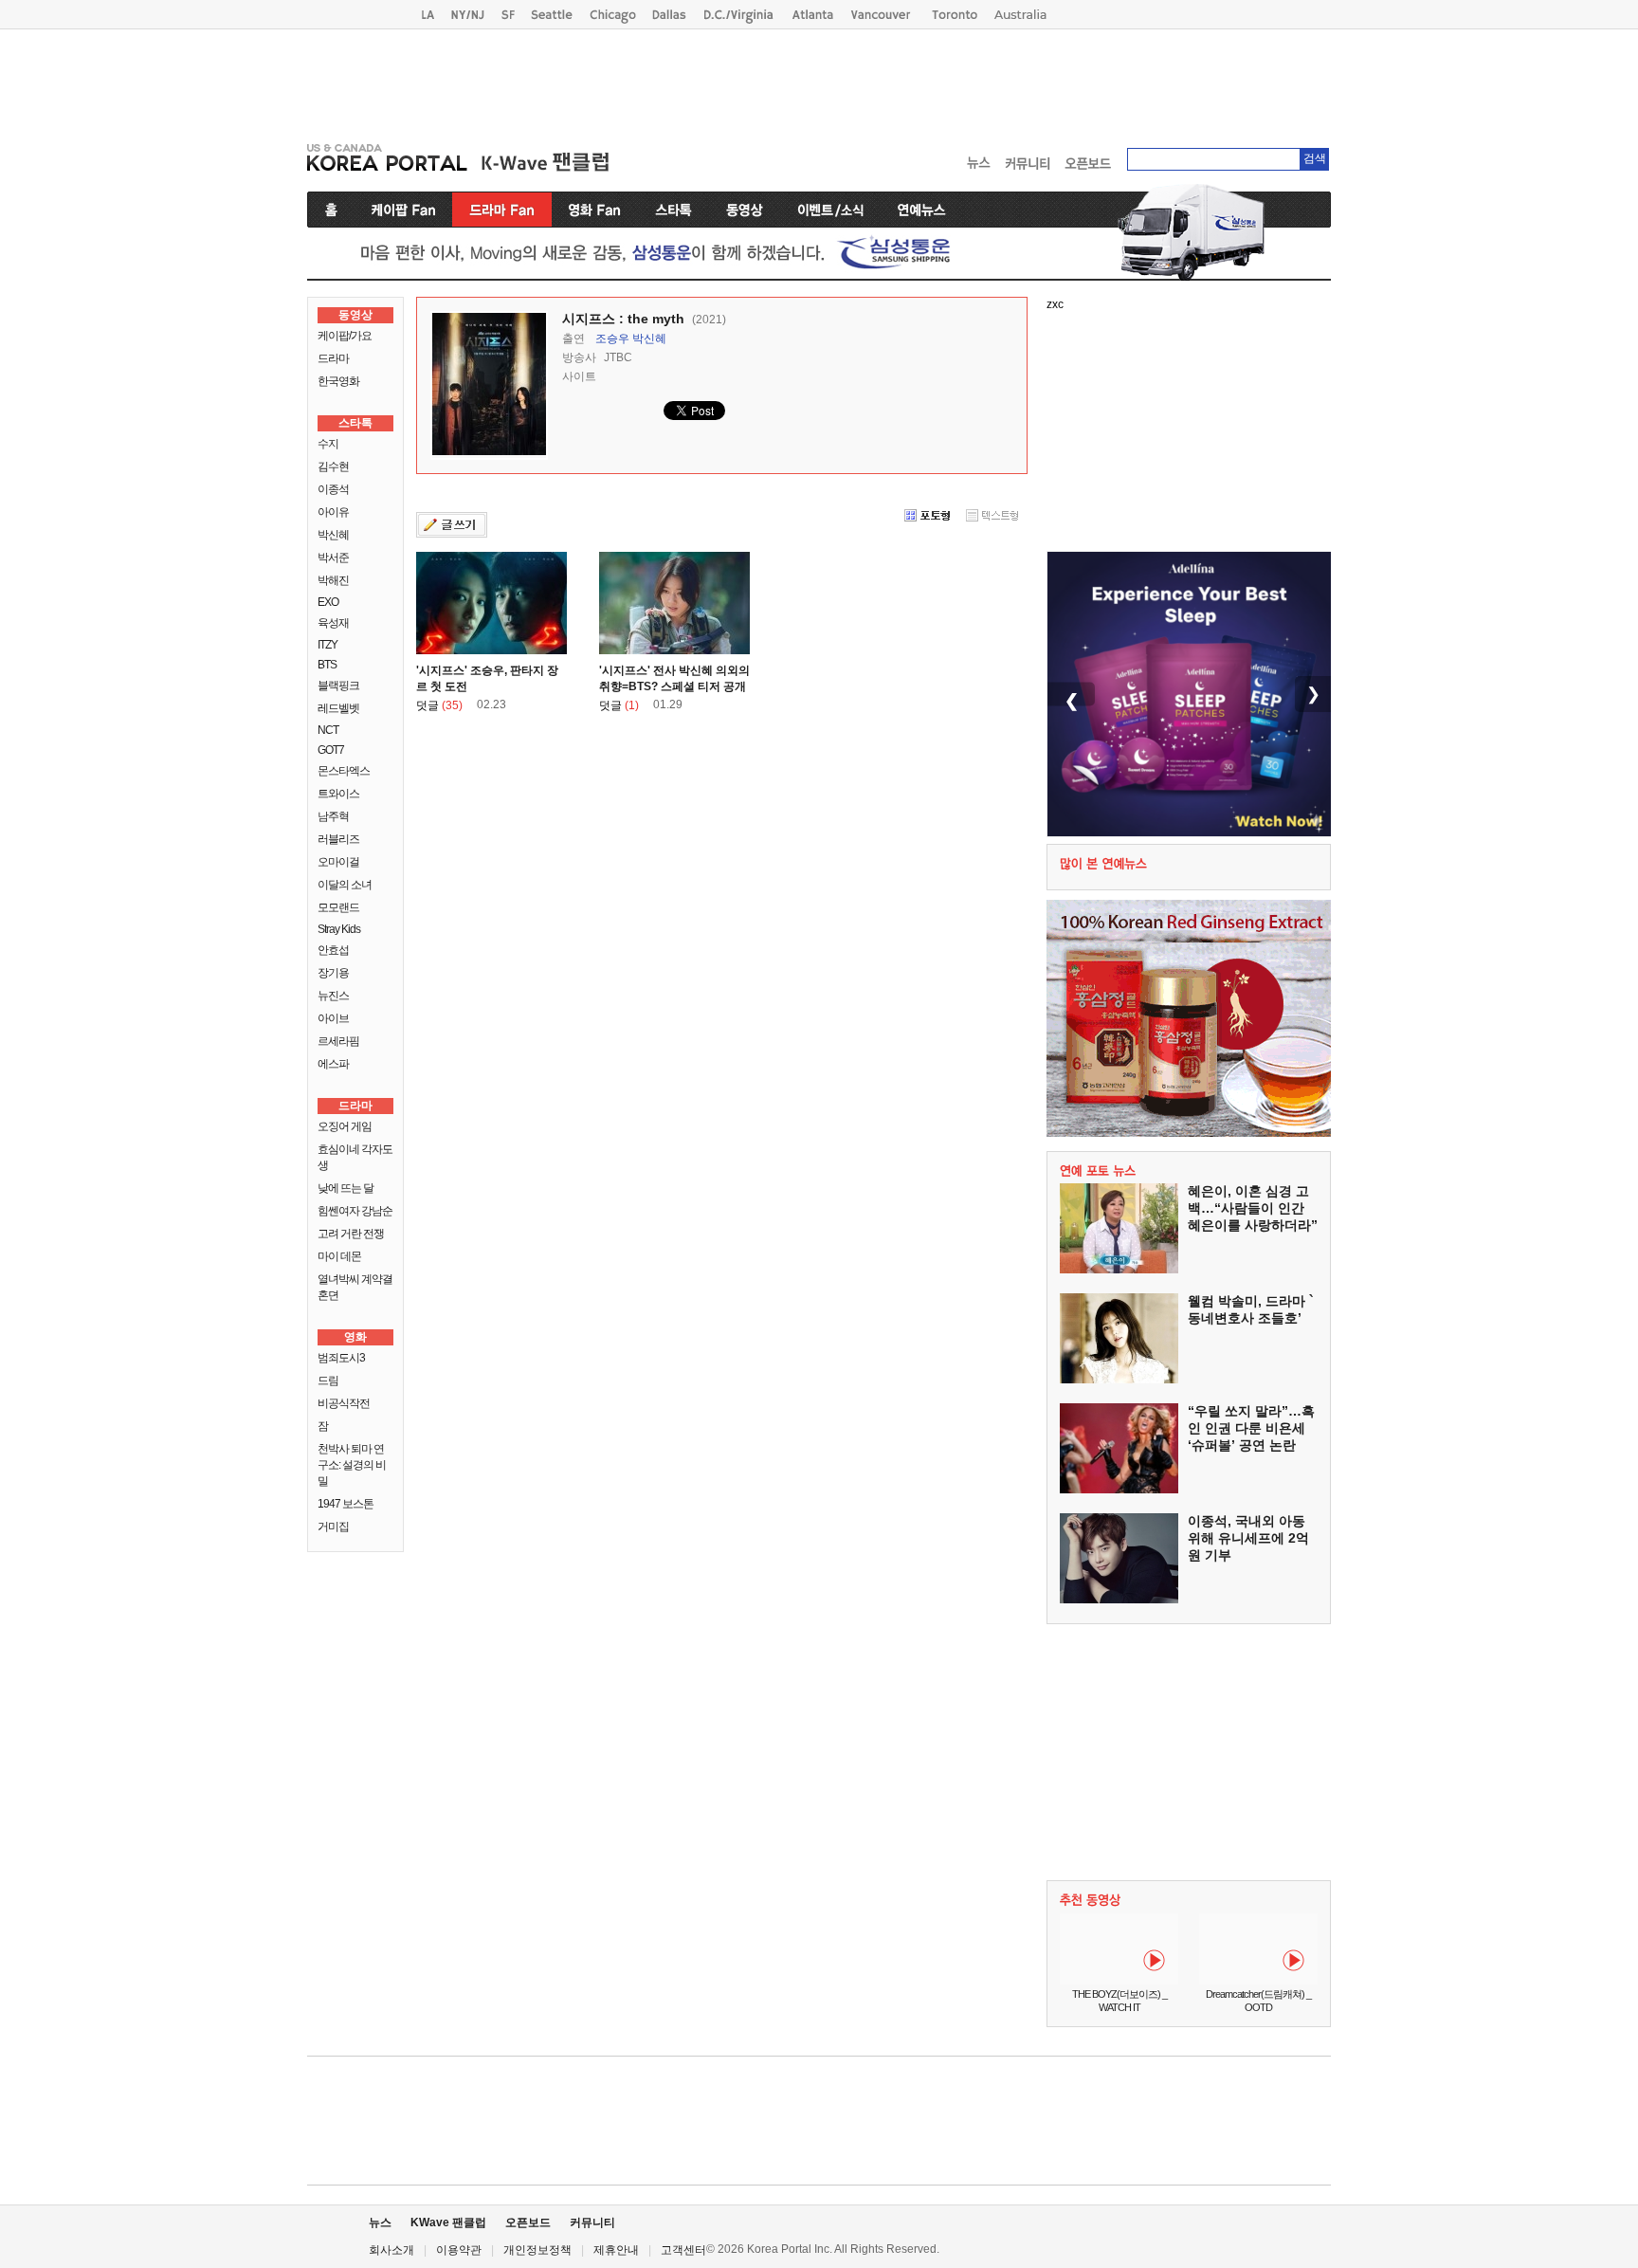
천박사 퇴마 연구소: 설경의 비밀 (352, 1465)
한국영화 (338, 381)
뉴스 (380, 2222)
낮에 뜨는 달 (346, 1188)
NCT (328, 730)
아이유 (333, 512)
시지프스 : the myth (623, 319)
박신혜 (333, 535)
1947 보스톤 (346, 1504)
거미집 (333, 1527)
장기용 (333, 973)
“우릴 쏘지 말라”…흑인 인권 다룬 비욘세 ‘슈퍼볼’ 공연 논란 (1251, 1428)
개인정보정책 (537, 2250)
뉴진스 (333, 996)
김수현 (333, 466)
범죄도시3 (341, 1358)
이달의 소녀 (345, 885)
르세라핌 (338, 1041)
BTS (327, 665)
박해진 (333, 580)
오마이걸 (338, 862)
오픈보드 (528, 2222)
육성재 (333, 623)
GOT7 (331, 750)
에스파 (333, 1064)
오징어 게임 (345, 1126)
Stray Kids (339, 929)
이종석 (333, 489)
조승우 (612, 338)
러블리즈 (338, 839)
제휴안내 (616, 2250)
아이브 (333, 1018)
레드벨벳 (338, 708)
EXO (328, 602)
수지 (328, 444)
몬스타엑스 (344, 771)
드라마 (333, 358)
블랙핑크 (338, 686)
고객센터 (683, 2250)
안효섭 (333, 950)
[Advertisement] (819, 82)
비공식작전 (344, 1403)
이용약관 (459, 2250)
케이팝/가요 (345, 336)
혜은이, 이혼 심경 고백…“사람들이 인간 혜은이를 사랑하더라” (1253, 1208)
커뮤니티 (592, 2222)
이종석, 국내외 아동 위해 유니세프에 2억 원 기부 (1248, 1538)
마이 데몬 (339, 1256)
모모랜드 (338, 907)
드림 (328, 1381)
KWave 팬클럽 (448, 2222)
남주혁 (333, 816)
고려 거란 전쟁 (351, 1234)
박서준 (333, 558)
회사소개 (391, 2250)
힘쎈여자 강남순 (355, 1211)
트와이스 (338, 794)
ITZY (328, 645)
